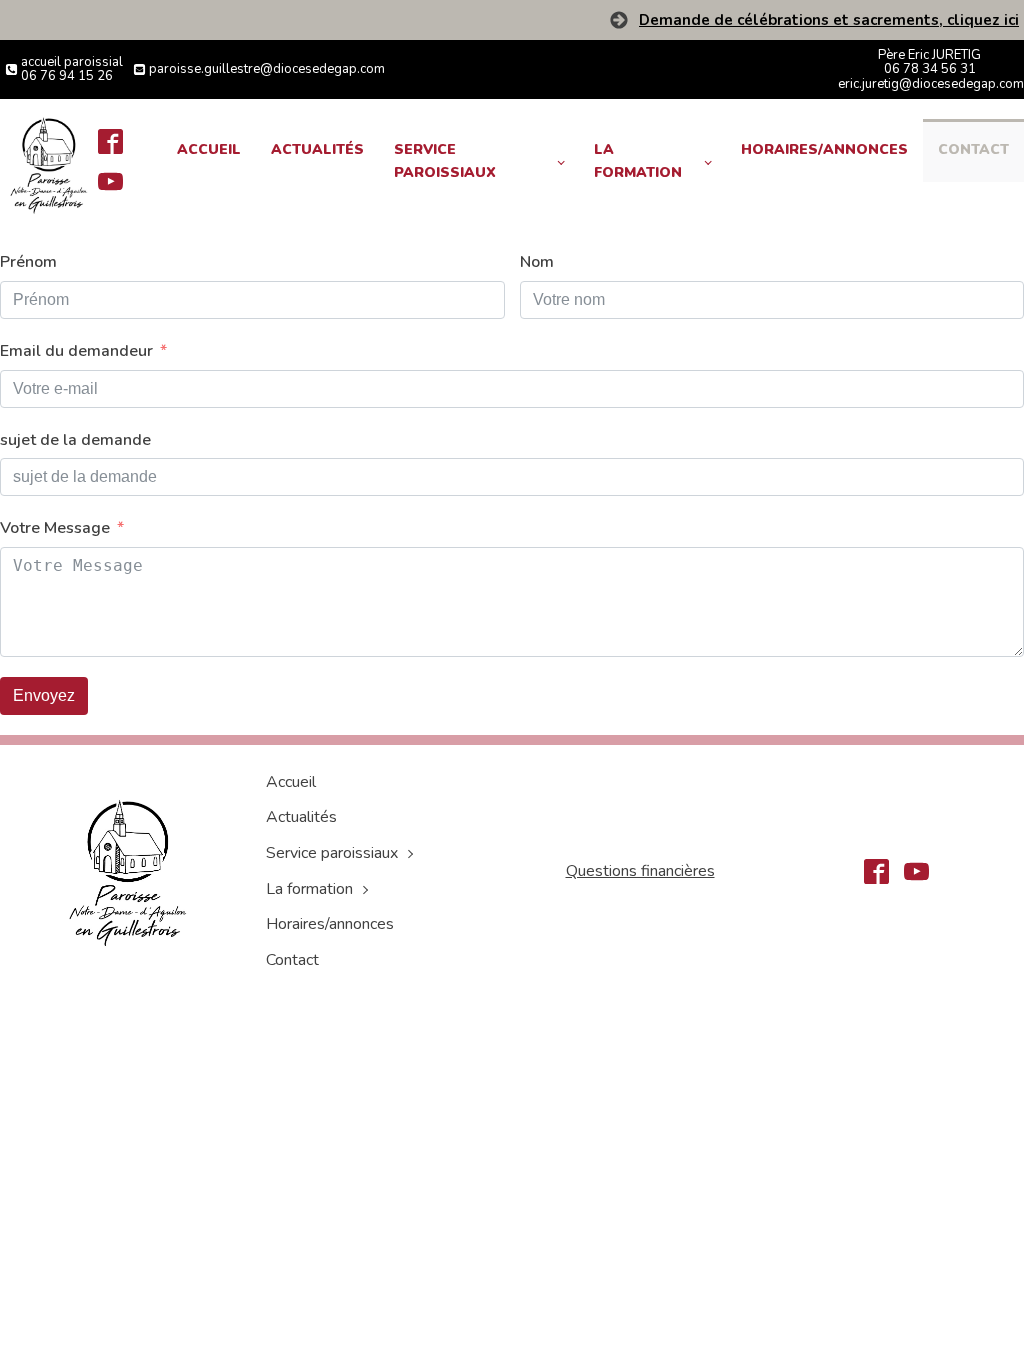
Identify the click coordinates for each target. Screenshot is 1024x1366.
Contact (973, 149)
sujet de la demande (75, 440)
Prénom (28, 262)
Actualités (317, 149)
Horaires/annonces (824, 149)
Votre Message (55, 528)
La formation (638, 160)
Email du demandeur (76, 351)
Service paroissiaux (445, 160)
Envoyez (44, 695)
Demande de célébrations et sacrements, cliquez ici (829, 20)
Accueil (209, 149)
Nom (537, 262)
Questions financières (640, 871)
